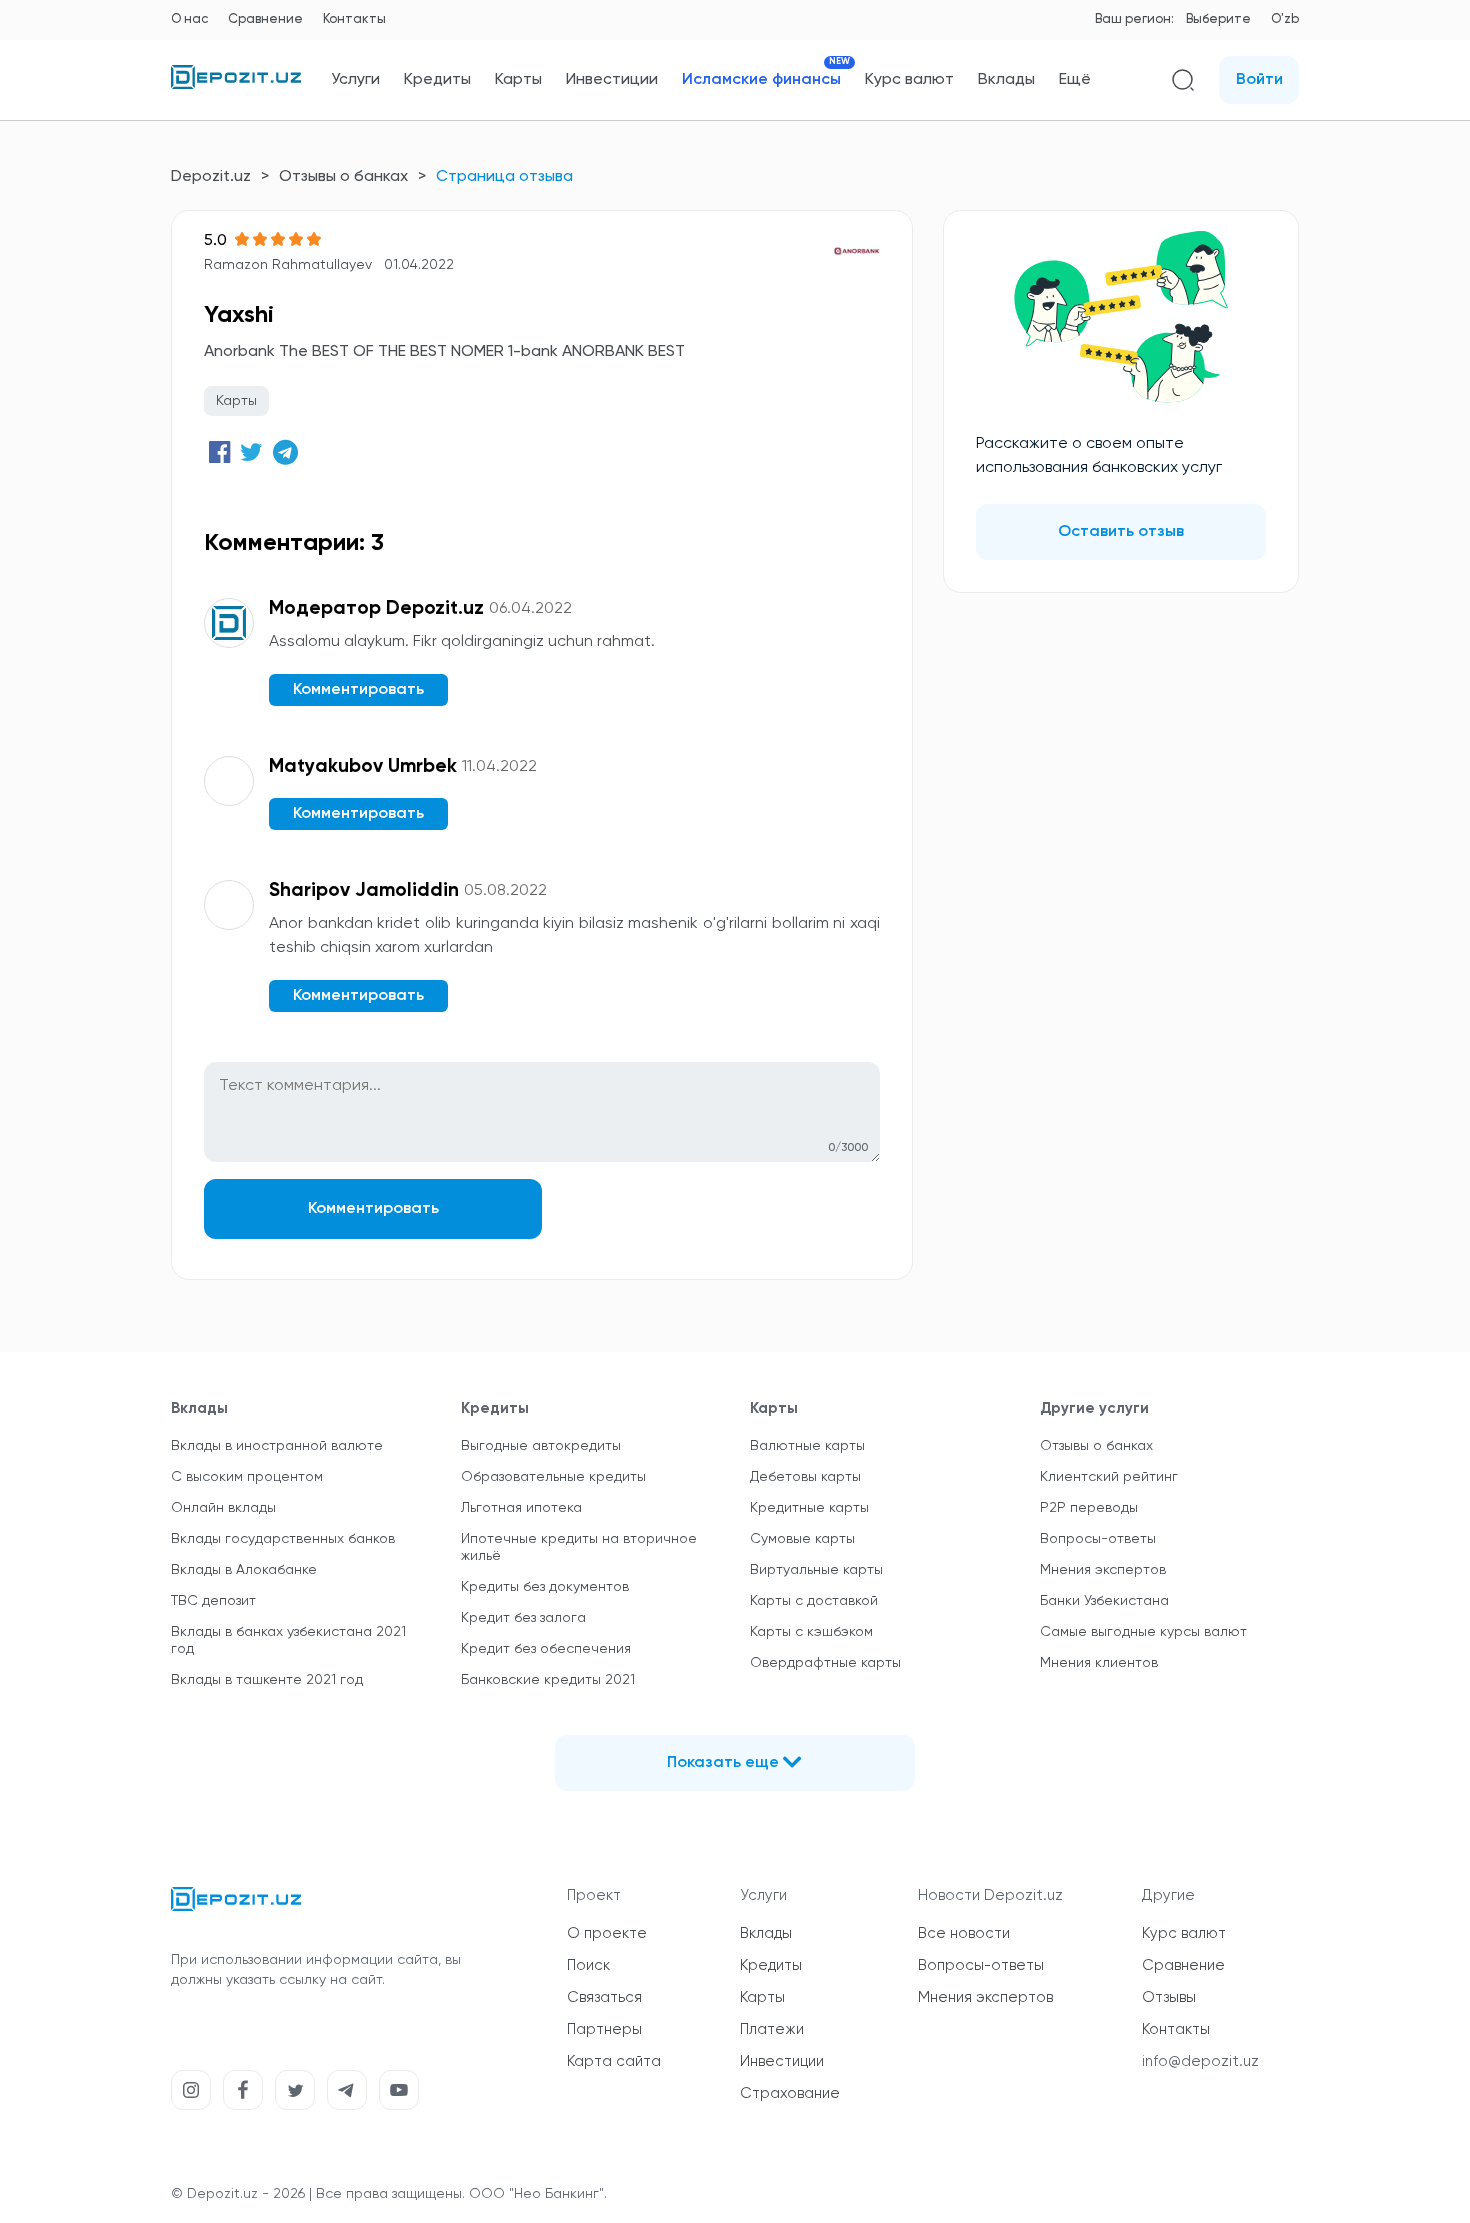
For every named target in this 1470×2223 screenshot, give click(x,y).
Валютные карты (807, 1446)
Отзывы (1169, 1997)
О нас (189, 19)
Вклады (1006, 80)
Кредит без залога (523, 1618)
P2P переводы (1089, 1508)
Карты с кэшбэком (811, 1632)
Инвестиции (612, 80)
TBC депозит (213, 1601)
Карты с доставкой (814, 1601)
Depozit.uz (211, 177)
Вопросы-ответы (1098, 1539)
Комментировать (373, 1209)
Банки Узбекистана (1104, 1601)
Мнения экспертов (1103, 1570)
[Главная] (236, 85)
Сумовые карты (802, 1539)
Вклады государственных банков (283, 1539)
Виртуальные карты (816, 1570)
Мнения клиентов (1099, 1663)
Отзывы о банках (343, 177)
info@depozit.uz (1200, 2061)
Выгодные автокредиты (541, 1446)
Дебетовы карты (805, 1477)
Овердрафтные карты (825, 1663)
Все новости (964, 1933)
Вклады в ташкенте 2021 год (267, 1680)
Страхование (790, 2093)
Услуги (355, 80)
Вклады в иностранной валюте (277, 1446)
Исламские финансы (761, 79)
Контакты (354, 19)
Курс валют (909, 80)
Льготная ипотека (521, 1508)
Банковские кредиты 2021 (548, 1680)
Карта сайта (614, 2061)
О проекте (607, 1933)
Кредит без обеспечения (546, 1649)
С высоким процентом (247, 1477)
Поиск (588, 1965)
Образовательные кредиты (553, 1477)
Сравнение (265, 19)
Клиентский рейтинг (1109, 1477)
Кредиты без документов (545, 1587)
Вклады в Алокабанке (244, 1570)
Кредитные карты (809, 1508)
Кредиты (437, 80)
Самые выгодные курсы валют (1143, 1632)
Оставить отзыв (1121, 532)
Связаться (604, 1997)
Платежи (772, 2029)
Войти (1259, 80)
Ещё (1075, 80)
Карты (518, 80)
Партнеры (604, 2029)
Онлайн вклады (223, 1508)
